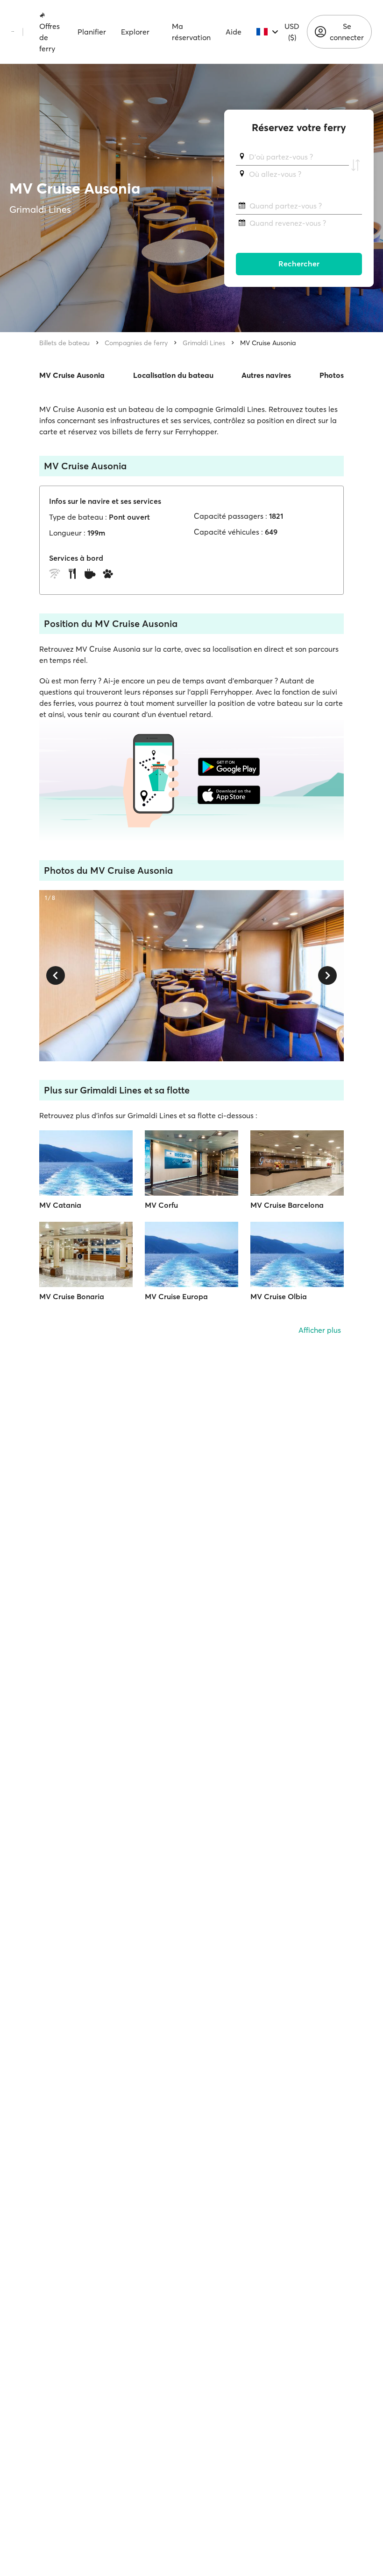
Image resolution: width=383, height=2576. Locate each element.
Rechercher (299, 264)
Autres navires (266, 375)
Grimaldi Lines (204, 343)
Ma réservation (191, 32)
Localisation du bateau (173, 375)
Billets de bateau (64, 343)
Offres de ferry (50, 37)
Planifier (92, 32)
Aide (234, 32)
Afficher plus (320, 1330)
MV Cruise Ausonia (268, 343)
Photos (332, 375)
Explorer (135, 32)
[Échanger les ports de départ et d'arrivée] (355, 166)
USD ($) (292, 32)
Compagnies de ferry (136, 343)
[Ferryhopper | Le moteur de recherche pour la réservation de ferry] (13, 32)
